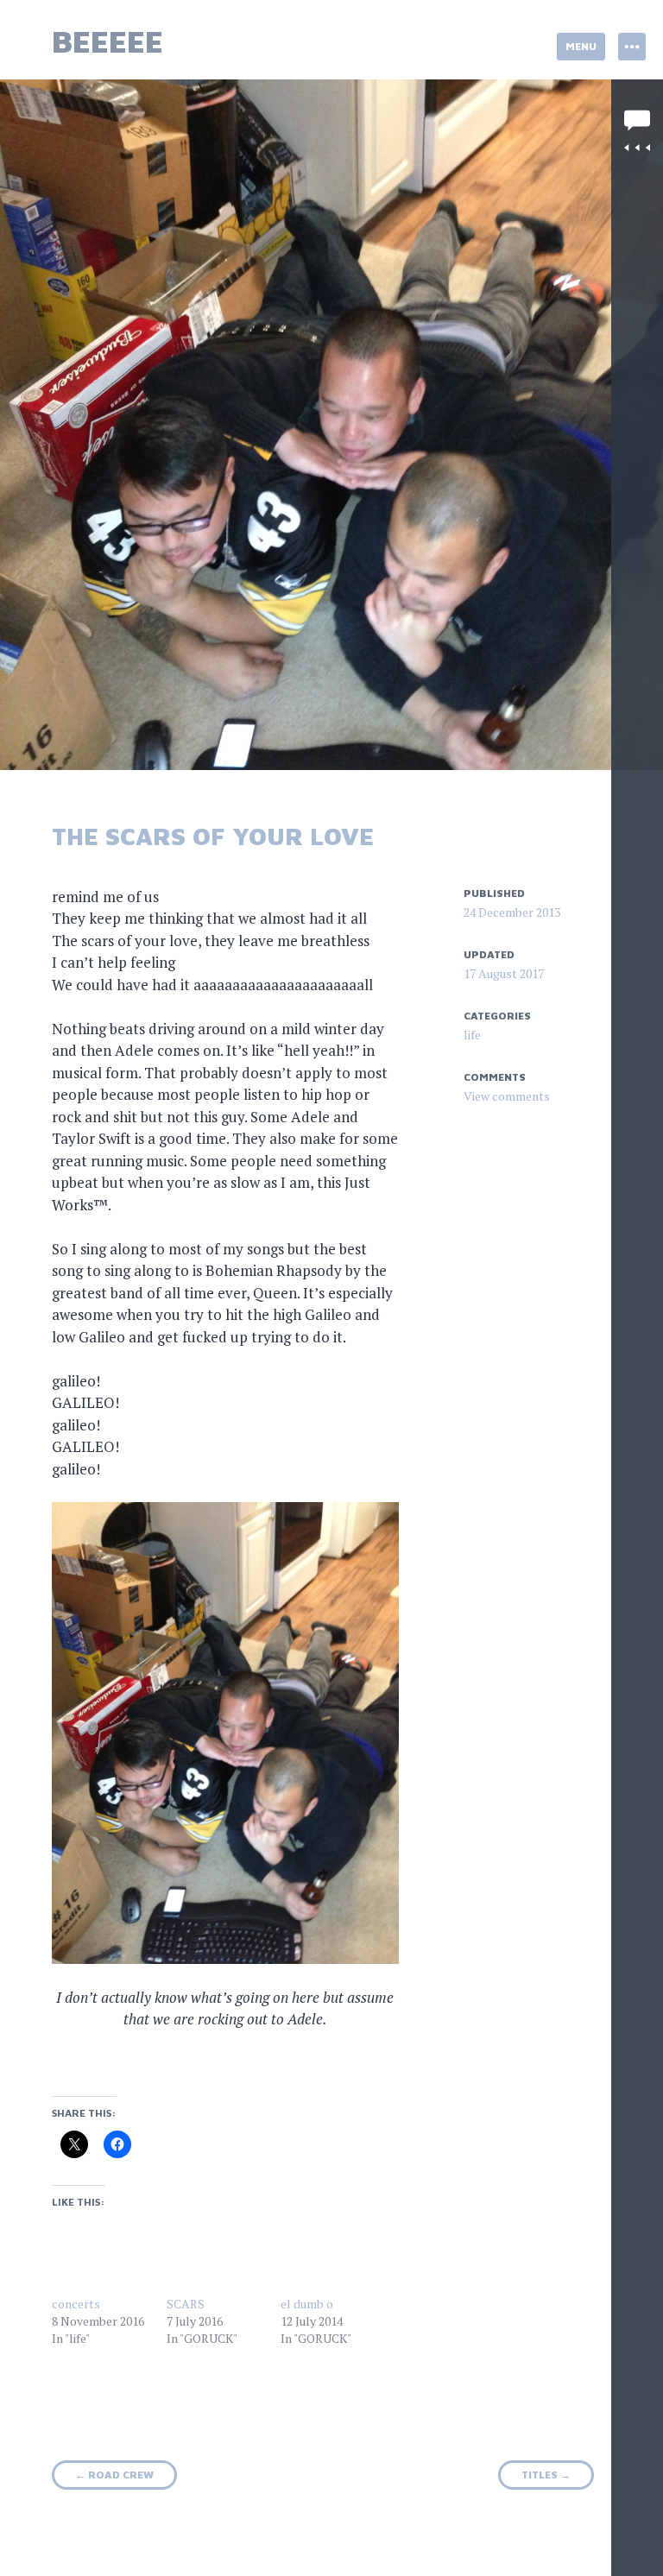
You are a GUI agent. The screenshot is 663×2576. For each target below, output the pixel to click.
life (472, 1035)
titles (546, 2475)
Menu (581, 46)
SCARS (186, 2304)
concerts (76, 2304)
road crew (114, 2475)
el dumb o (307, 2304)
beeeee (107, 41)
